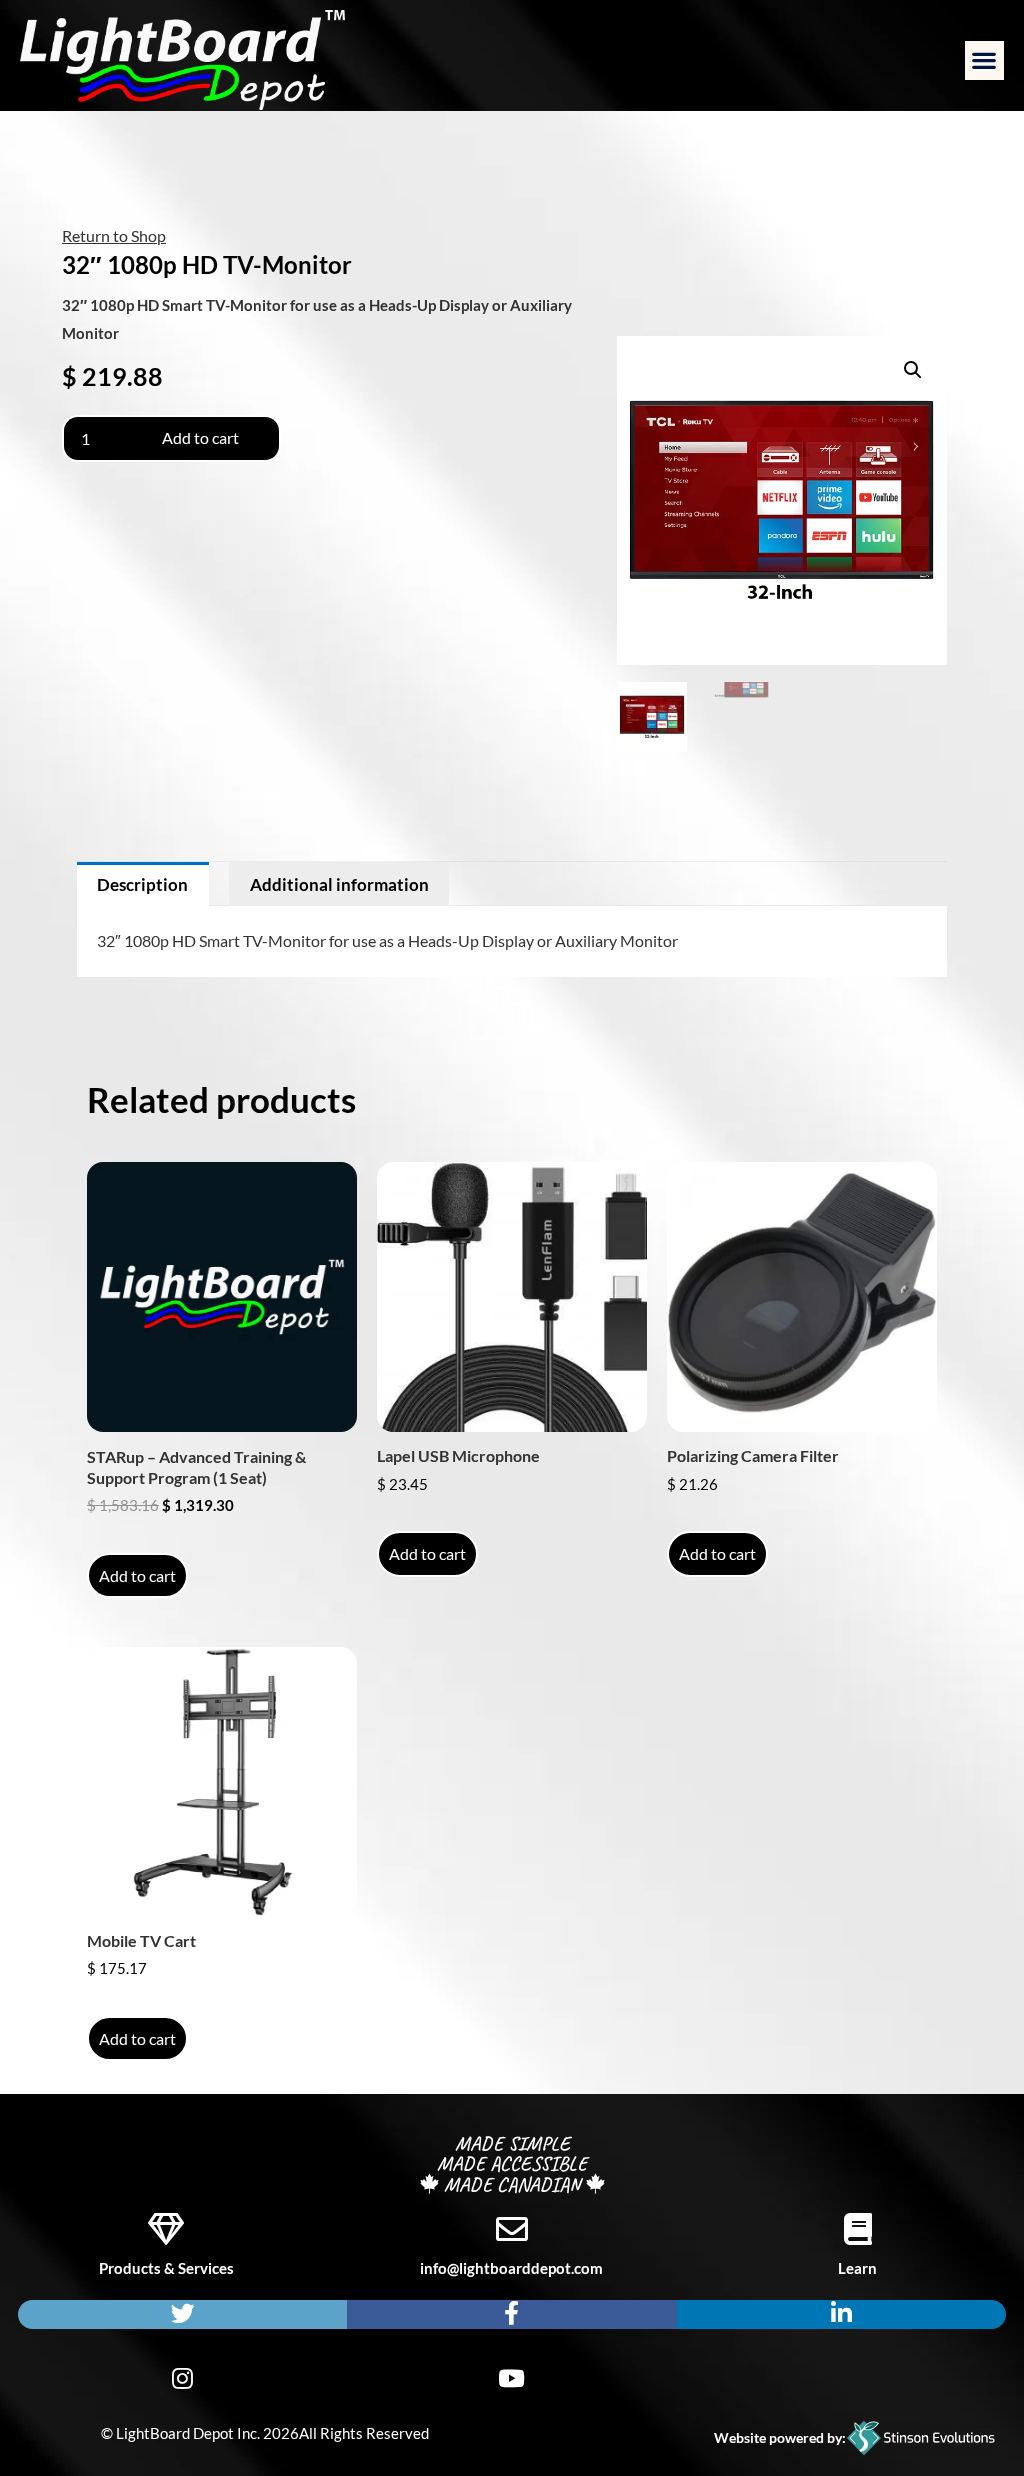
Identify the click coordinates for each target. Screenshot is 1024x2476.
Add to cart (200, 437)
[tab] (143, 884)
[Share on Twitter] (182, 2315)
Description (142, 884)
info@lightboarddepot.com (511, 2268)
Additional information (339, 884)
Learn (857, 2268)
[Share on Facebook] (511, 2315)
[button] (984, 60)
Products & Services (166, 2268)
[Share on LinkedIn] (841, 2315)
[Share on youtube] (511, 2380)
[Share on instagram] (182, 2380)
